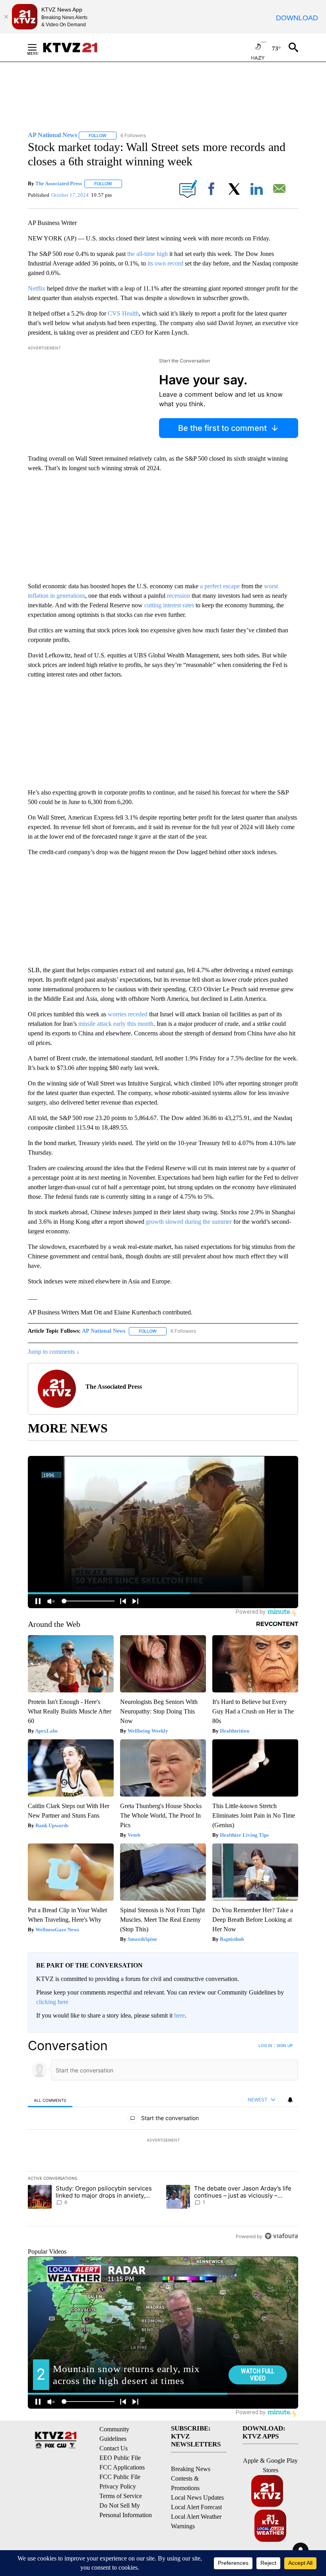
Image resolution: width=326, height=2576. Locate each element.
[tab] (50, 2100)
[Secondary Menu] (38, 47)
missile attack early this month (116, 1024)
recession (179, 596)
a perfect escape (221, 586)
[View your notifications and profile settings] (290, 2100)
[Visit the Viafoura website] (281, 2236)
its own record (165, 263)
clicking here (52, 2002)
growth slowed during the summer (190, 1222)
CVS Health (123, 313)
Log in (265, 2045)
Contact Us (114, 2448)
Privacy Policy (118, 2486)
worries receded (128, 1014)
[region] (163, 2141)
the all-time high (147, 254)
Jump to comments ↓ (54, 1352)
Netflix (37, 288)
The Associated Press (59, 183)
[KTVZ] (75, 47)
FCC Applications (122, 2467)
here (179, 2015)
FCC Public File (120, 2477)
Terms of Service (121, 2496)
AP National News (104, 1331)
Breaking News (191, 2469)
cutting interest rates (170, 605)
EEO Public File (120, 2458)
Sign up (285, 2045)
